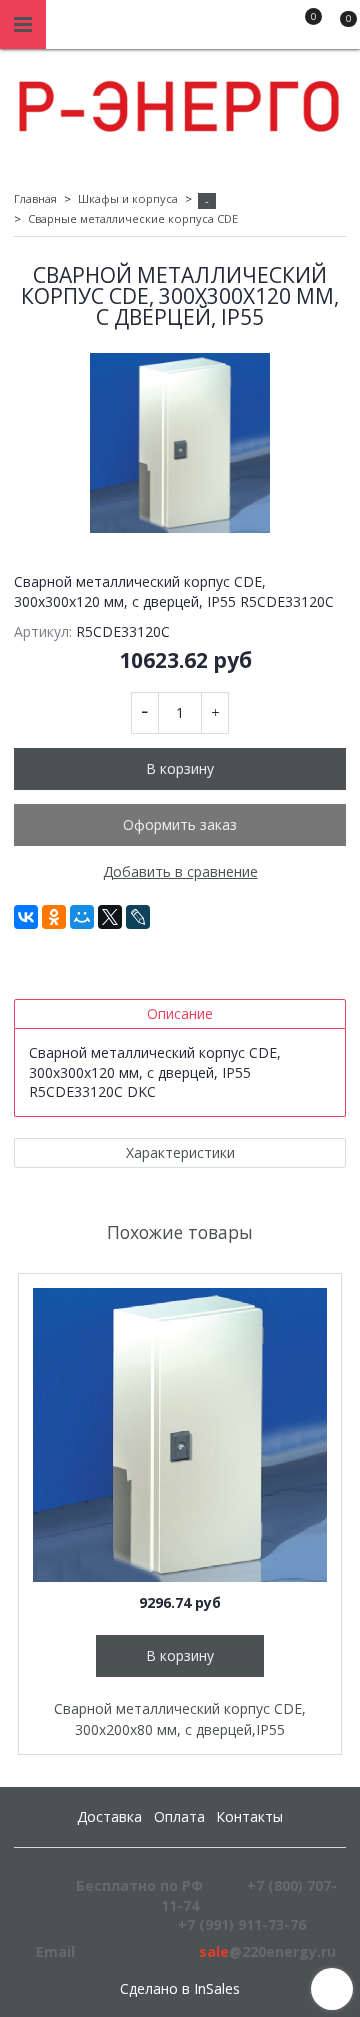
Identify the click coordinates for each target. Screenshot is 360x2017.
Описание (180, 1013)
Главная (35, 198)
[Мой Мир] (82, 917)
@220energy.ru (267, 1951)
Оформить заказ (180, 824)
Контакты (249, 1816)
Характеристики (180, 1152)
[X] (110, 917)
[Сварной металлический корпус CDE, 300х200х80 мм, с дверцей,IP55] (180, 1435)
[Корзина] (339, 28)
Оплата (179, 1816)
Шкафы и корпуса (128, 198)
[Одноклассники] (54, 917)
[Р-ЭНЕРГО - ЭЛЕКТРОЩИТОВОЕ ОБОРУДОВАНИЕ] (180, 101)
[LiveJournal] (138, 917)
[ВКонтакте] (26, 917)
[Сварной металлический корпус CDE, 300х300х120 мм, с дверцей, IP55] (180, 443)
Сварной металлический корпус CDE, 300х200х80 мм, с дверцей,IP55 (180, 1719)
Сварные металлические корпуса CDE (133, 218)
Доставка (109, 1816)
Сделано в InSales (180, 1989)
